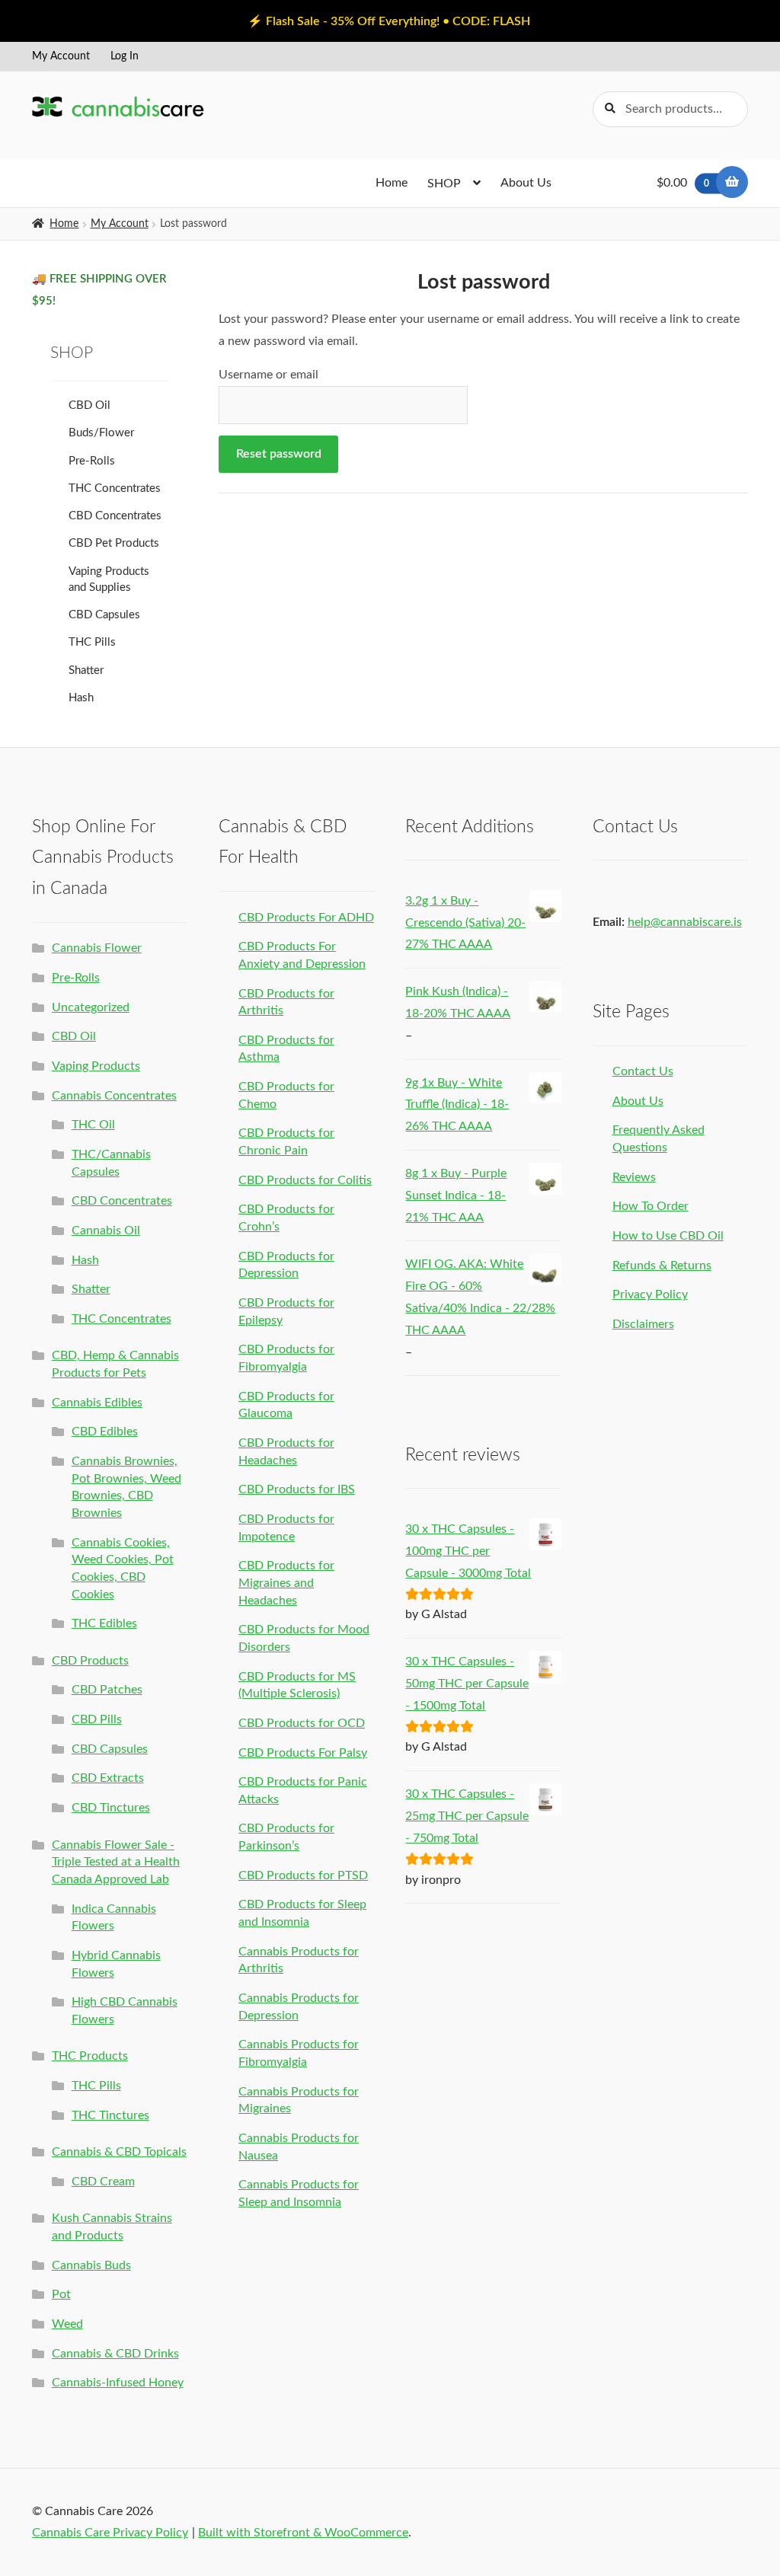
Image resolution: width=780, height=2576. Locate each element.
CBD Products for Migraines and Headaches (286, 1583)
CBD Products (90, 1661)
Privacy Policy (650, 1294)
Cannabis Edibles (97, 1403)
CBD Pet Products (114, 543)
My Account (61, 56)
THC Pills (92, 642)
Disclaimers (643, 1324)
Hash (81, 698)
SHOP (444, 184)
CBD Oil (90, 405)
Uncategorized (91, 1007)
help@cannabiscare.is (685, 922)
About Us (526, 183)
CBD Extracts (108, 1778)
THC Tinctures (110, 2115)
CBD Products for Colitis (305, 1180)
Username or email (269, 375)
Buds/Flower (101, 433)
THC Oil (93, 1125)
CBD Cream (103, 2182)
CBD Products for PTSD (303, 1875)
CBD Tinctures (111, 1808)
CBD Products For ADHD (306, 918)
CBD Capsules (104, 615)
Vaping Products (96, 1066)
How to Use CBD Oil (668, 1236)
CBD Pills (97, 1719)
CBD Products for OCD (302, 1723)
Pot (61, 2294)
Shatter (86, 670)
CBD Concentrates (115, 516)
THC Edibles (104, 1623)
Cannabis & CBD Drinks (115, 2354)
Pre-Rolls (92, 461)
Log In (125, 56)
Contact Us (643, 1071)
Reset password (279, 454)
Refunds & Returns (662, 1266)
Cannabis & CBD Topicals (119, 2152)
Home (392, 183)
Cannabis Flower (97, 948)
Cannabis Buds (91, 2265)
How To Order (651, 1206)
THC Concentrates (115, 488)
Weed (67, 2324)
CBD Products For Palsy (303, 1753)
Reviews (634, 1177)
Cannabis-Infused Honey (118, 2383)
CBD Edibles (105, 1432)
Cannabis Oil (106, 1231)
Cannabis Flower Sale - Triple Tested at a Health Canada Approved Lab (116, 1862)
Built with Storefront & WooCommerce (303, 2533)
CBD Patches (107, 1690)
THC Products (90, 2056)
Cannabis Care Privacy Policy (110, 2533)
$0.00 (683, 183)
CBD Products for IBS (297, 1489)
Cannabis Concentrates (114, 1096)
